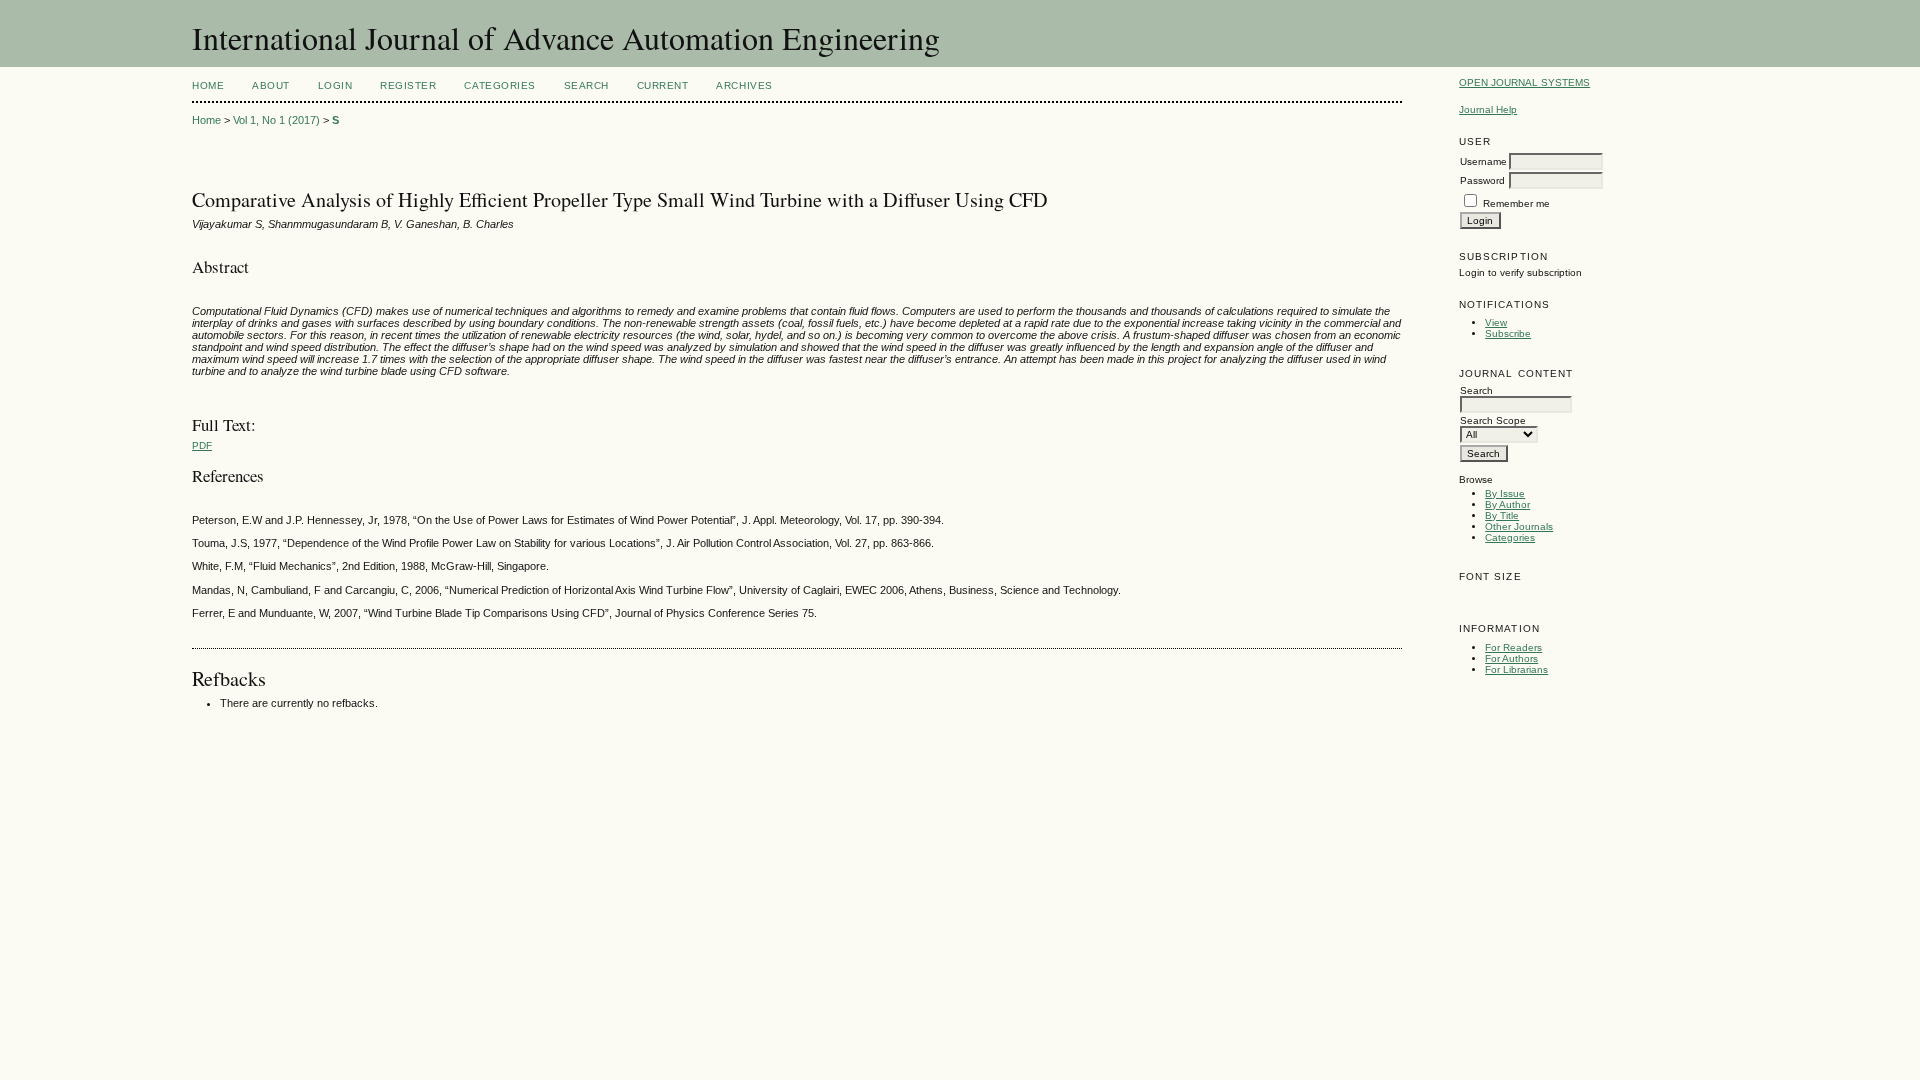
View (1496, 322)
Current (663, 85)
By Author (1507, 504)
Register (408, 85)
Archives (744, 85)
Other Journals (1519, 526)
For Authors (1511, 658)
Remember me (1516, 203)
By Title (1502, 515)
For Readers (1513, 647)
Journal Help (1488, 109)
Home (208, 85)
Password (1482, 180)
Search (586, 85)
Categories (1510, 537)
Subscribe (1508, 333)
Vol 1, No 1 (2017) (276, 120)
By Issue (1505, 493)
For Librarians (1516, 669)
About (271, 85)
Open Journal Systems (1524, 82)
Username (1483, 161)
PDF (202, 445)
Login (335, 85)
